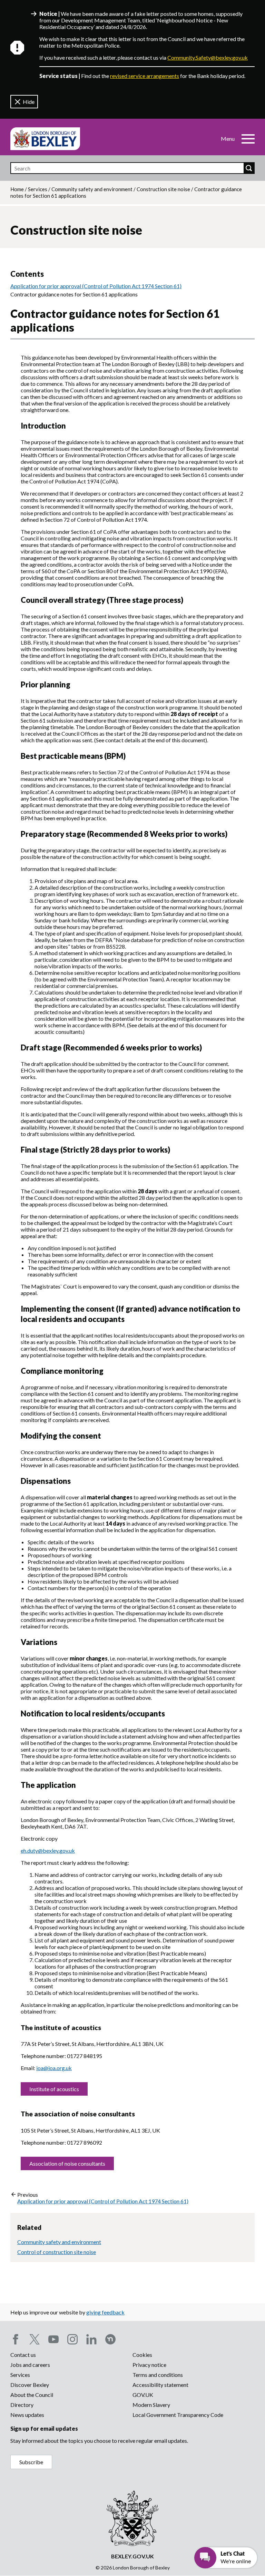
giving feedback (105, 2312)
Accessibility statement (160, 2385)
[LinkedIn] (91, 2339)
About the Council (32, 2395)
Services (38, 189)
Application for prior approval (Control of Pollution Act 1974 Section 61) (96, 286)
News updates (27, 2415)
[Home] (45, 139)
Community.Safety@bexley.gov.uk (208, 57)
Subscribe (31, 2462)
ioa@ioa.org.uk (54, 2068)
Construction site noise (163, 189)
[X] (35, 2339)
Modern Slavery (151, 2405)
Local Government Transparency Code (178, 2415)
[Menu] (248, 139)
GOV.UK (143, 2395)
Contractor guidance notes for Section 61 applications (74, 294)
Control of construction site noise (57, 2252)
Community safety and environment (92, 189)
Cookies (142, 2355)
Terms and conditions (158, 2375)
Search (249, 168)
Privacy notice (149, 2365)
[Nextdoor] (110, 2339)
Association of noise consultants (67, 2163)
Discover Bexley (30, 2385)
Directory (22, 2405)
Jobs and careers (30, 2365)
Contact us (23, 2355)
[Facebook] (16, 2339)
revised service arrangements (145, 76)
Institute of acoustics (54, 2089)
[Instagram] (72, 2339)
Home (17, 189)
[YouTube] (53, 2339)
